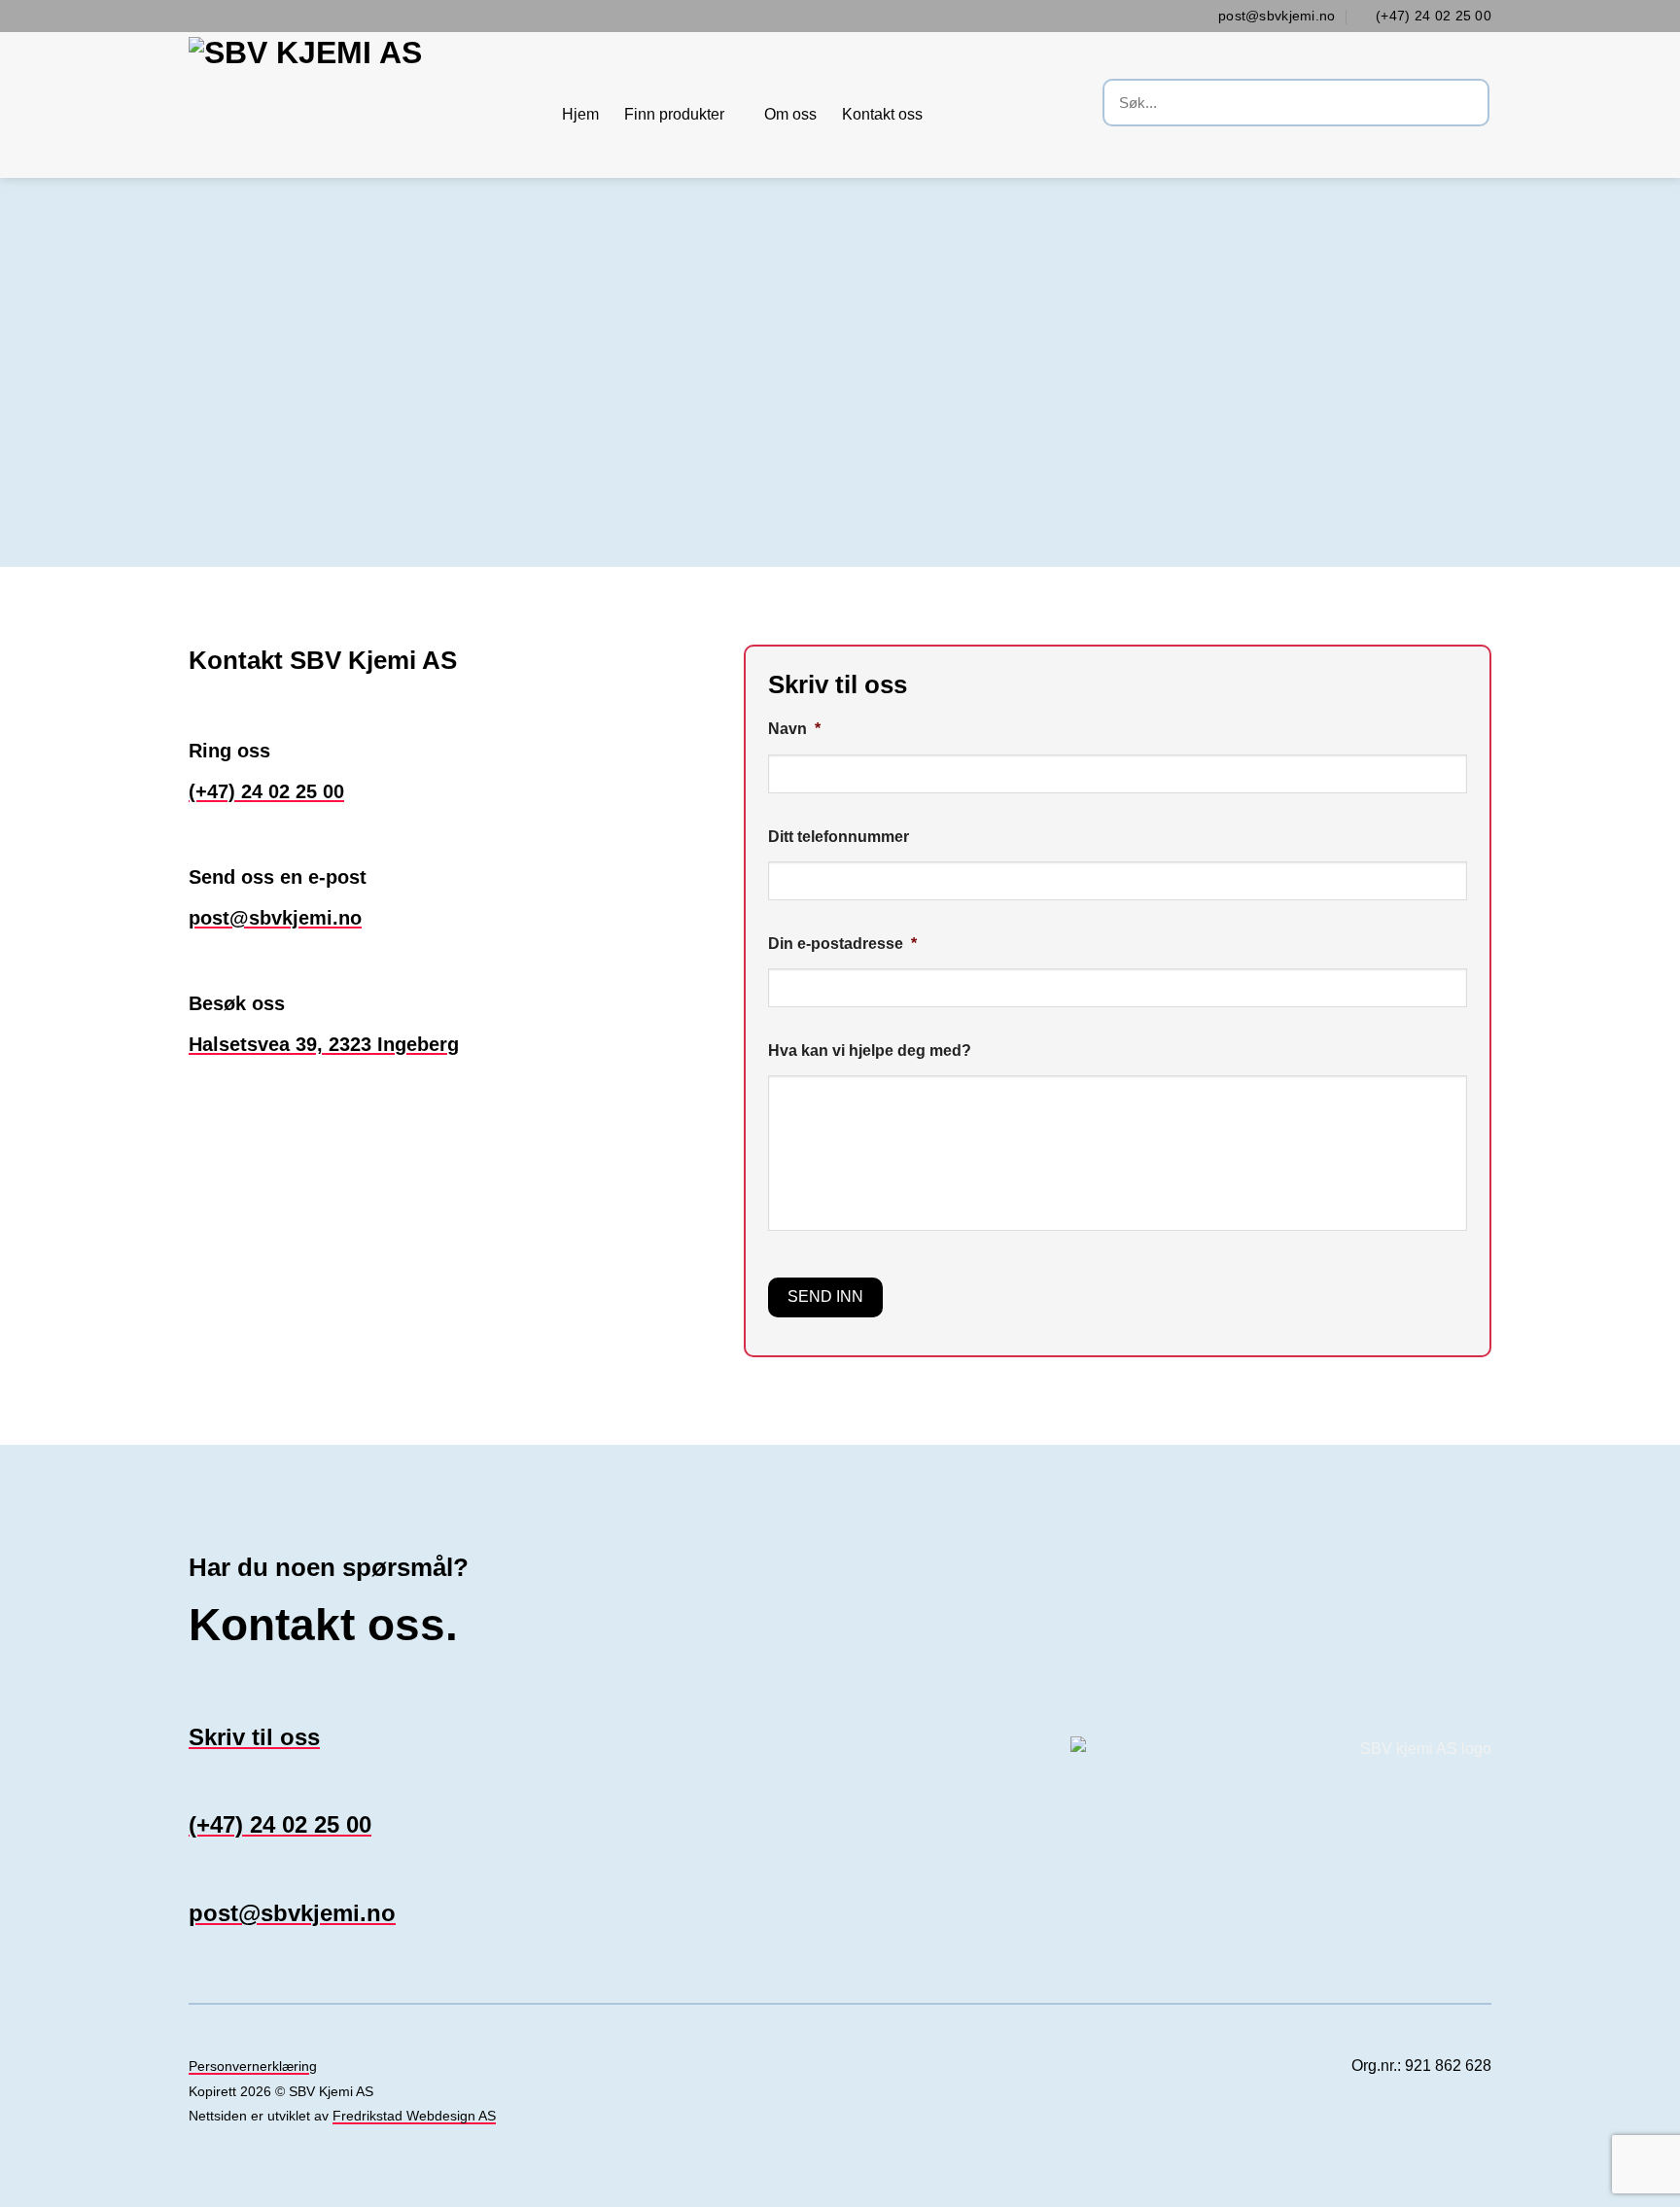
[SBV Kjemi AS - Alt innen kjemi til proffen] (361, 105)
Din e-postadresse (842, 944)
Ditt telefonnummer (839, 837)
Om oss (790, 114)
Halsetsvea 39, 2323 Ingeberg (324, 1044)
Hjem (580, 114)
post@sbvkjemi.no (275, 918)
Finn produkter (674, 114)
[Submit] (1471, 105)
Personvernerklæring (253, 2067)
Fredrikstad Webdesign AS (414, 2116)
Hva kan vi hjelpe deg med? (870, 1051)
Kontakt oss (882, 114)
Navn (794, 729)
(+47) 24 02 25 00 (266, 791)
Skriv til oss (254, 1737)
